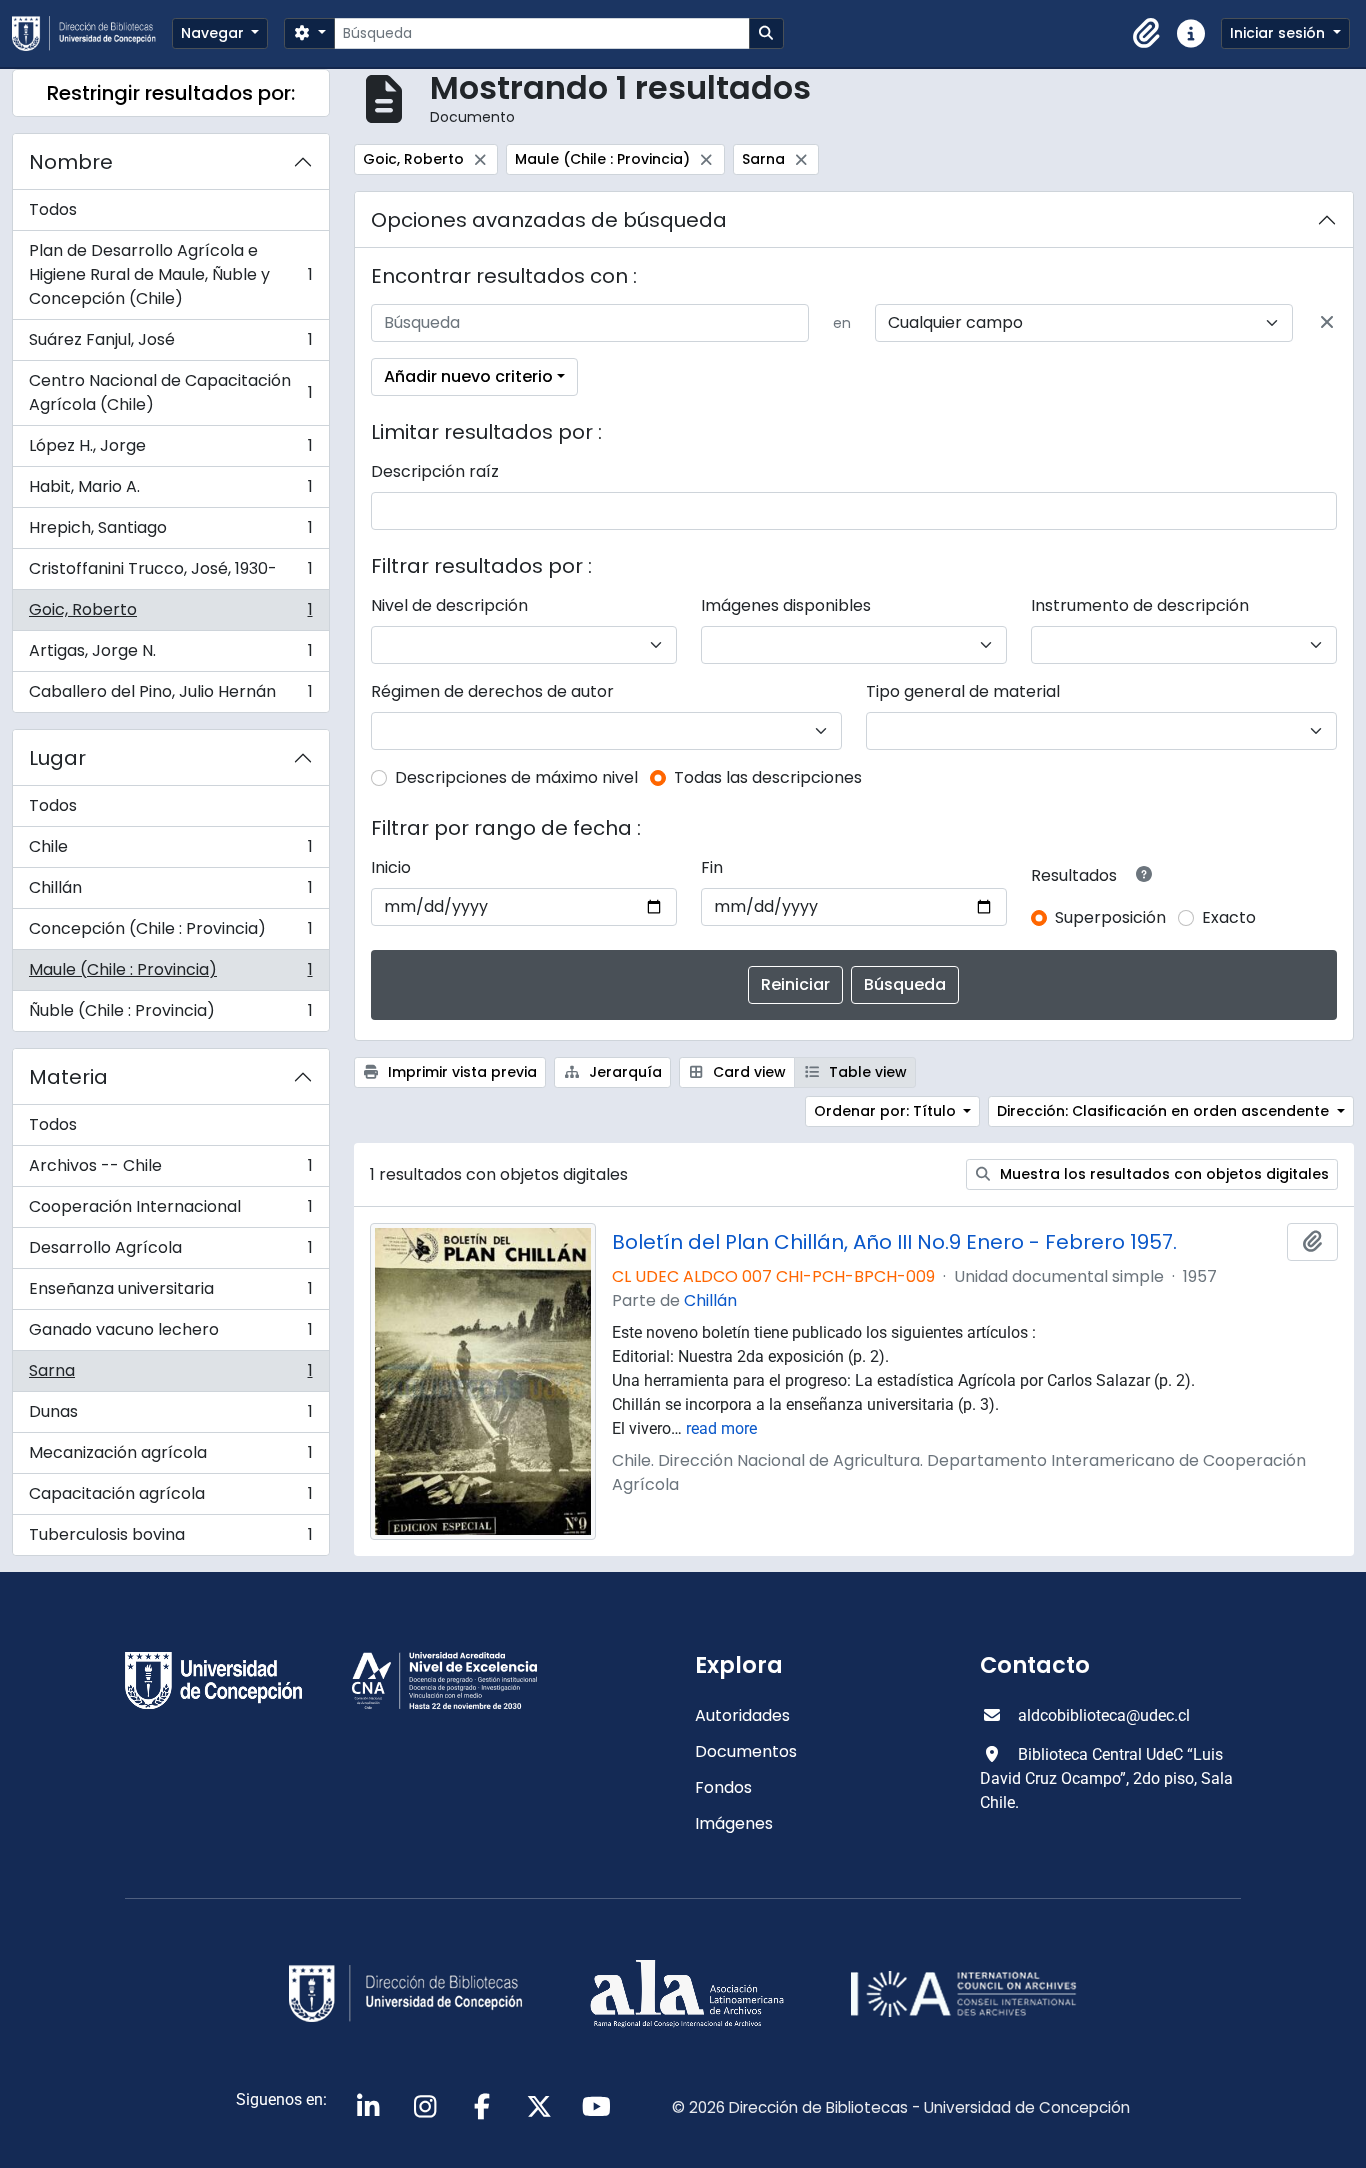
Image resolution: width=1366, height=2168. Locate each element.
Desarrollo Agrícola (170, 1252)
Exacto (1229, 917)
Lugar (57, 758)
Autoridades (742, 1715)
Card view (747, 1072)
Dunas (170, 1416)
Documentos (746, 1751)
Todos (53, 209)
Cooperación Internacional (170, 1211)
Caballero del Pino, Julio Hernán (170, 696)
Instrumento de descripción (1140, 605)
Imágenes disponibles (786, 605)
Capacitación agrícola (170, 1498)
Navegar (214, 33)
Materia (68, 1077)
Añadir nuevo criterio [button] (468, 376)
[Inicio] (92, 33)
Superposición (1110, 917)
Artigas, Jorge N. (170, 655)
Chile (170, 851)
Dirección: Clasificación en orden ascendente (1165, 1111)
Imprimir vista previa (460, 1072)
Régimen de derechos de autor (492, 691)
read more (721, 1428)
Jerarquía (623, 1072)
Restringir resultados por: (171, 93)
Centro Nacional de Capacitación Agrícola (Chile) (170, 392)
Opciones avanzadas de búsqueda (549, 220)
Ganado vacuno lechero (170, 1334)
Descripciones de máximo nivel (516, 777)
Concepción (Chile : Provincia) (170, 933)
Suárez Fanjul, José (170, 344)
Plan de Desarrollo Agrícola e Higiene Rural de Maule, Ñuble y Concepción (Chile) (170, 274)
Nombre (71, 162)
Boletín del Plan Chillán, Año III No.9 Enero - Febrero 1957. (894, 1242)
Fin (712, 867)
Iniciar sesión (1279, 33)
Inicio (391, 867)
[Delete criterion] (1327, 323)
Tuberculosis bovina (170, 1539)
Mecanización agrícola (170, 1457)
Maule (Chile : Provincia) (170, 974)
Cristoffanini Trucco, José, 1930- (170, 573)
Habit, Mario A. (170, 491)
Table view (866, 1072)
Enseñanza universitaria (170, 1293)
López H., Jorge (170, 450)
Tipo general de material (963, 691)
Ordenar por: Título (887, 1111)
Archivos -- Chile (170, 1170)
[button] (1147, 34)
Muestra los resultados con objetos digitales (1162, 1174)
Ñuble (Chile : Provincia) (170, 1015)
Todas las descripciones (768, 777)
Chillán (170, 892)
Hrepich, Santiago (170, 532)
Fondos (723, 1787)
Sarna (170, 1375)
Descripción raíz (435, 471)
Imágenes (734, 1823)
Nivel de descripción (449, 605)
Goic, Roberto (170, 614)
